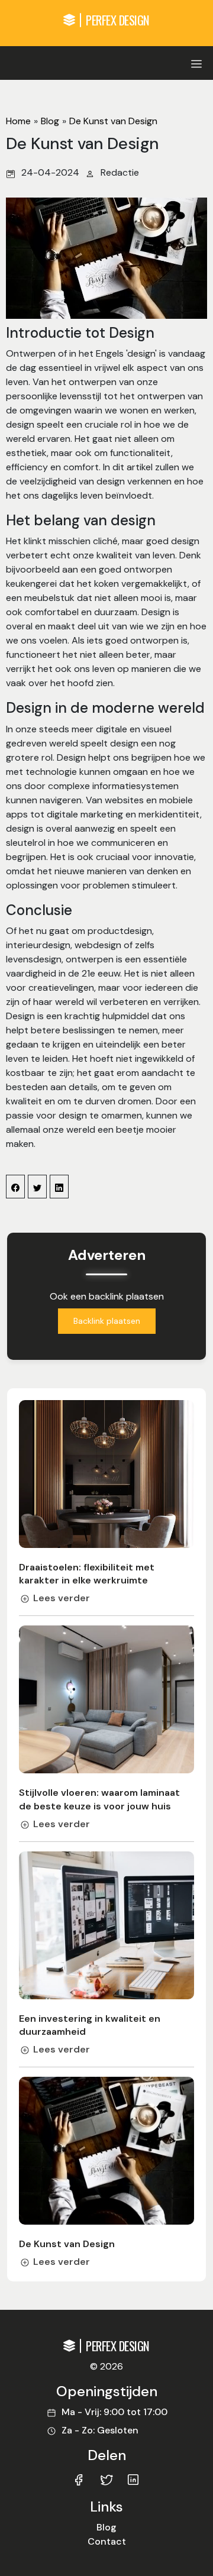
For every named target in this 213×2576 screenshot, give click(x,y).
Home (18, 121)
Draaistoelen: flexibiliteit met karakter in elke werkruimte (87, 1574)
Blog (50, 121)
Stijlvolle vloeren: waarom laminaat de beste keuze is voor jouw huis (99, 1799)
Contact (107, 2541)
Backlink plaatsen (107, 1321)
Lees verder (62, 1598)
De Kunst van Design (113, 121)
